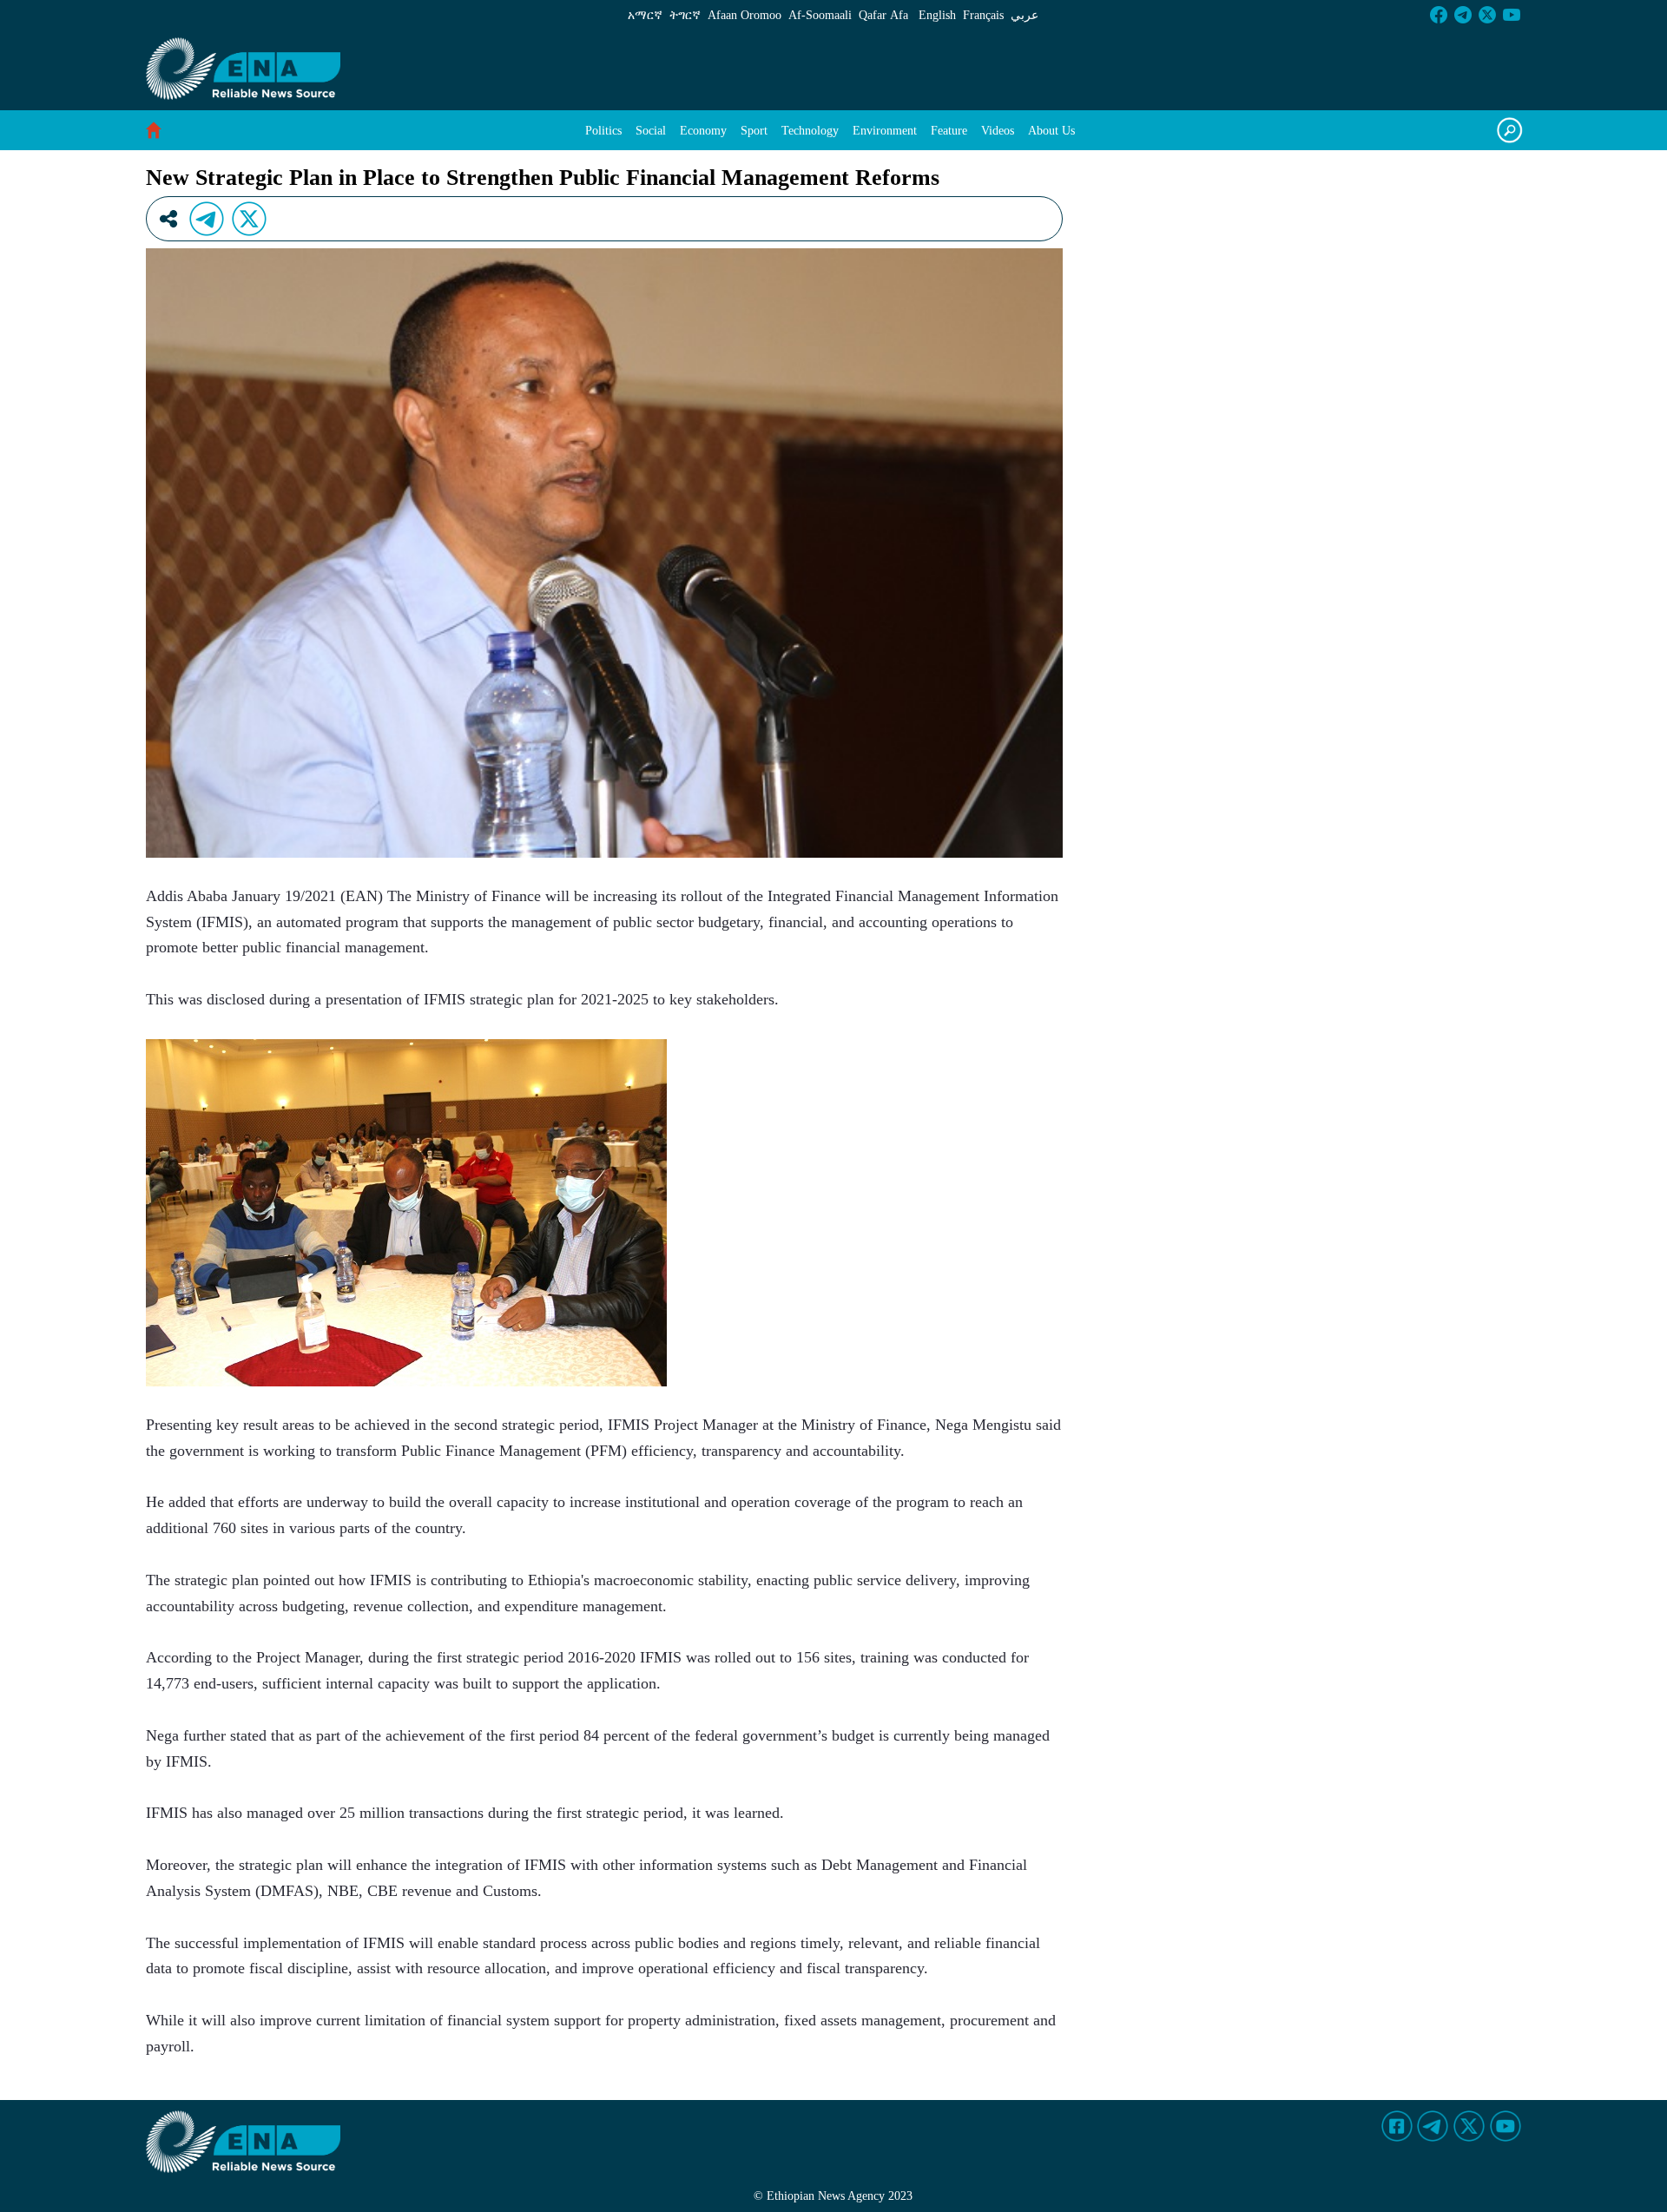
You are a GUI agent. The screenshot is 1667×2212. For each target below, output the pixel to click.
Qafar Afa (883, 15)
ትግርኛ (685, 15)
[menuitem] (603, 131)
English (937, 15)
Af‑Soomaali (820, 15)
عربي (1025, 15)
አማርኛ (645, 15)
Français (983, 15)
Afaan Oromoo (745, 15)
